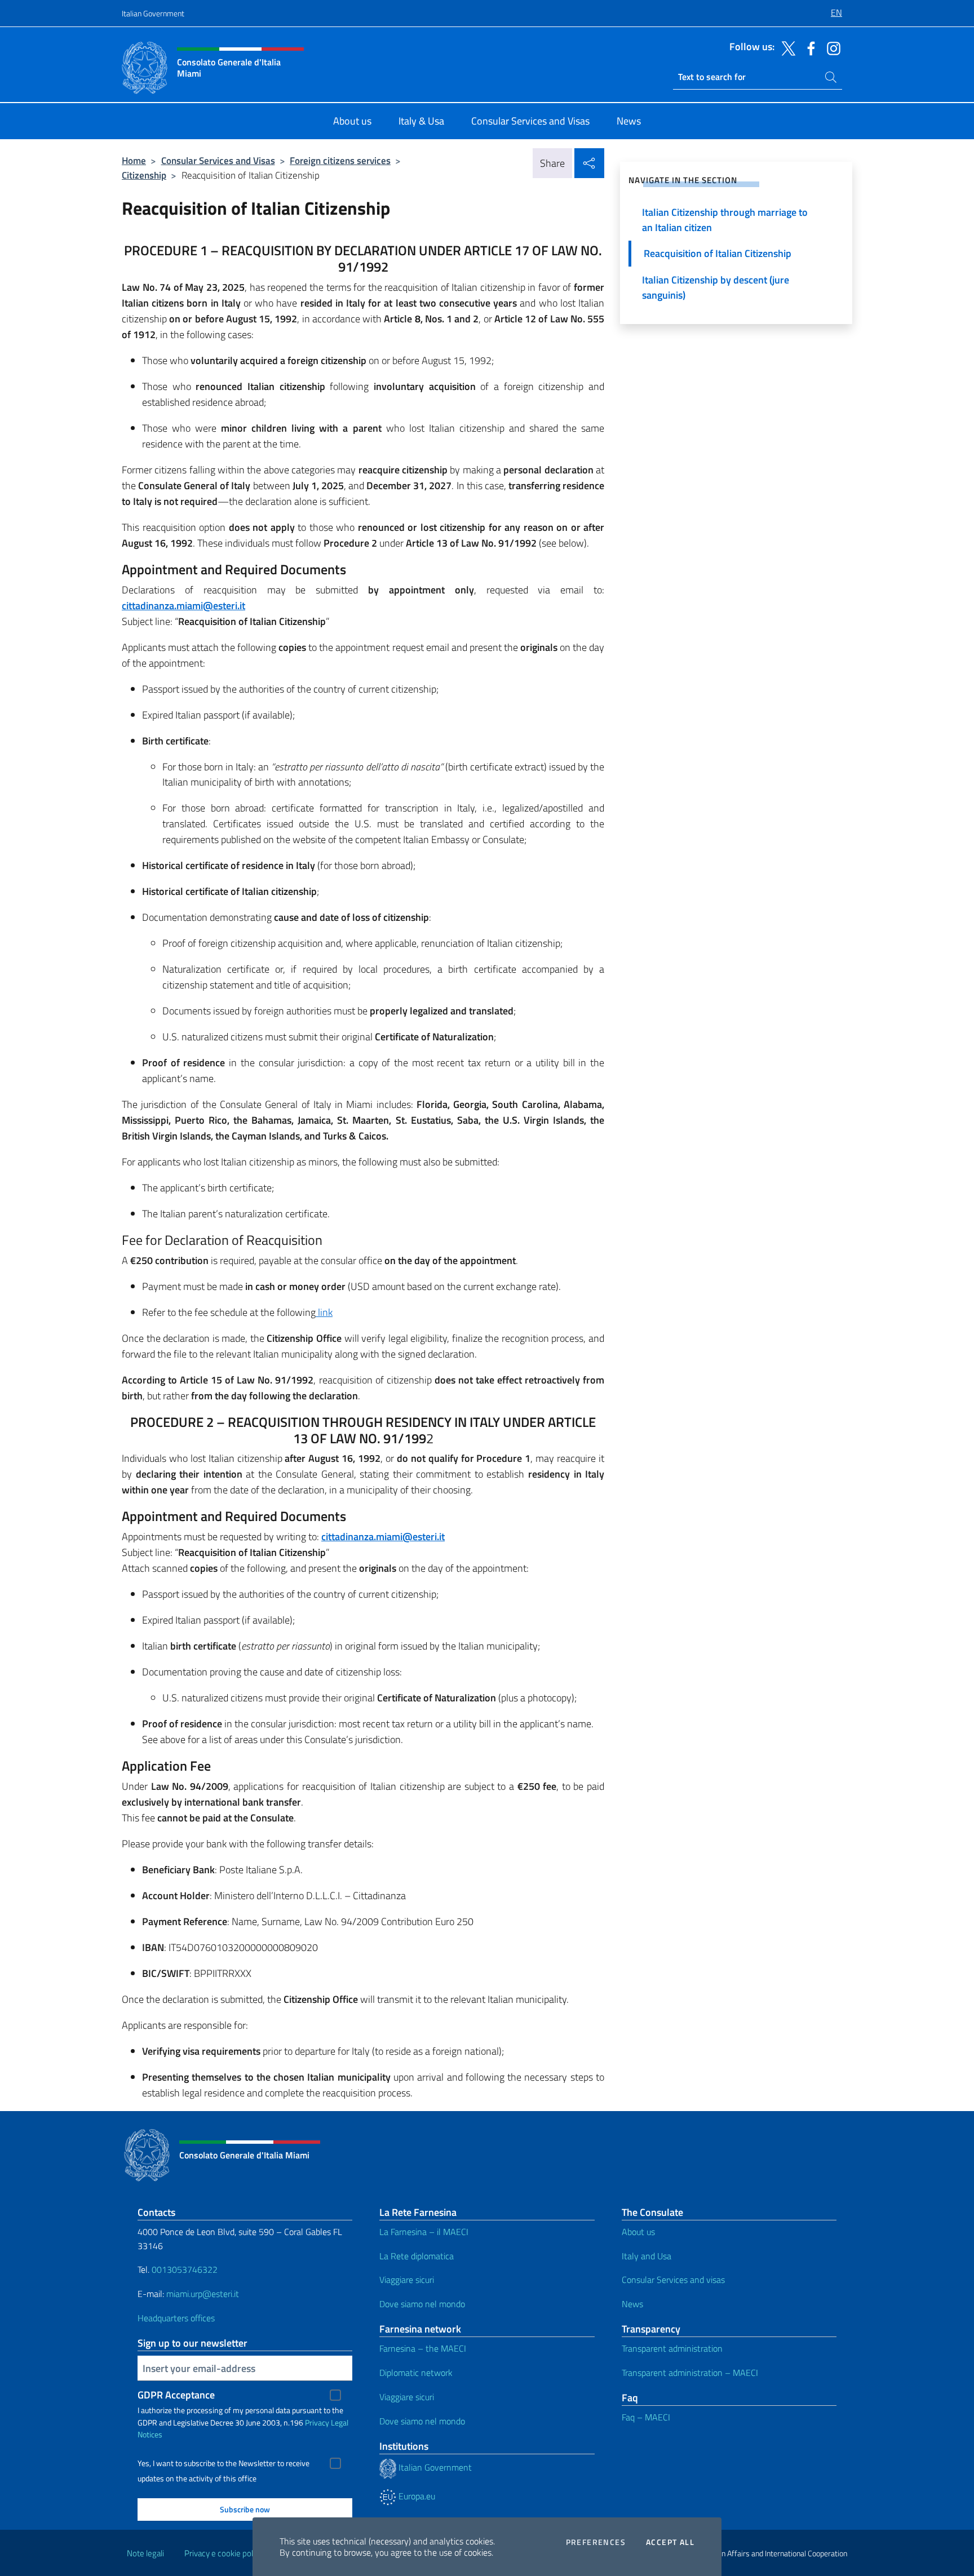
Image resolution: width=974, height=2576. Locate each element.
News (632, 2304)
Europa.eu (416, 2496)
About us (638, 2232)
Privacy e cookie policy (223, 2553)
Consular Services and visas (673, 2280)
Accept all (670, 2542)
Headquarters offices (176, 2318)
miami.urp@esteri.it (203, 2294)
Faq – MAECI (646, 2417)
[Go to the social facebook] (808, 47)
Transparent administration (672, 2348)
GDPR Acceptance (176, 2395)
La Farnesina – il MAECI (424, 2232)
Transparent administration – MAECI (690, 2373)
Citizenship (144, 175)
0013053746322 (185, 2269)
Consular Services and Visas (218, 160)
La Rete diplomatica (417, 2256)
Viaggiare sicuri (407, 2280)
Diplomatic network (416, 2373)
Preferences (596, 2542)
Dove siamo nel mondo (422, 2304)
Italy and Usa (647, 2256)
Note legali (145, 2553)
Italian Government (153, 13)
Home (134, 160)
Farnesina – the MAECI (423, 2348)
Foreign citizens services (340, 160)
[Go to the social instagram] (831, 47)
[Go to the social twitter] (786, 47)
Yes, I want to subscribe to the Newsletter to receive (223, 2463)
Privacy (317, 2422)
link (324, 1312)
